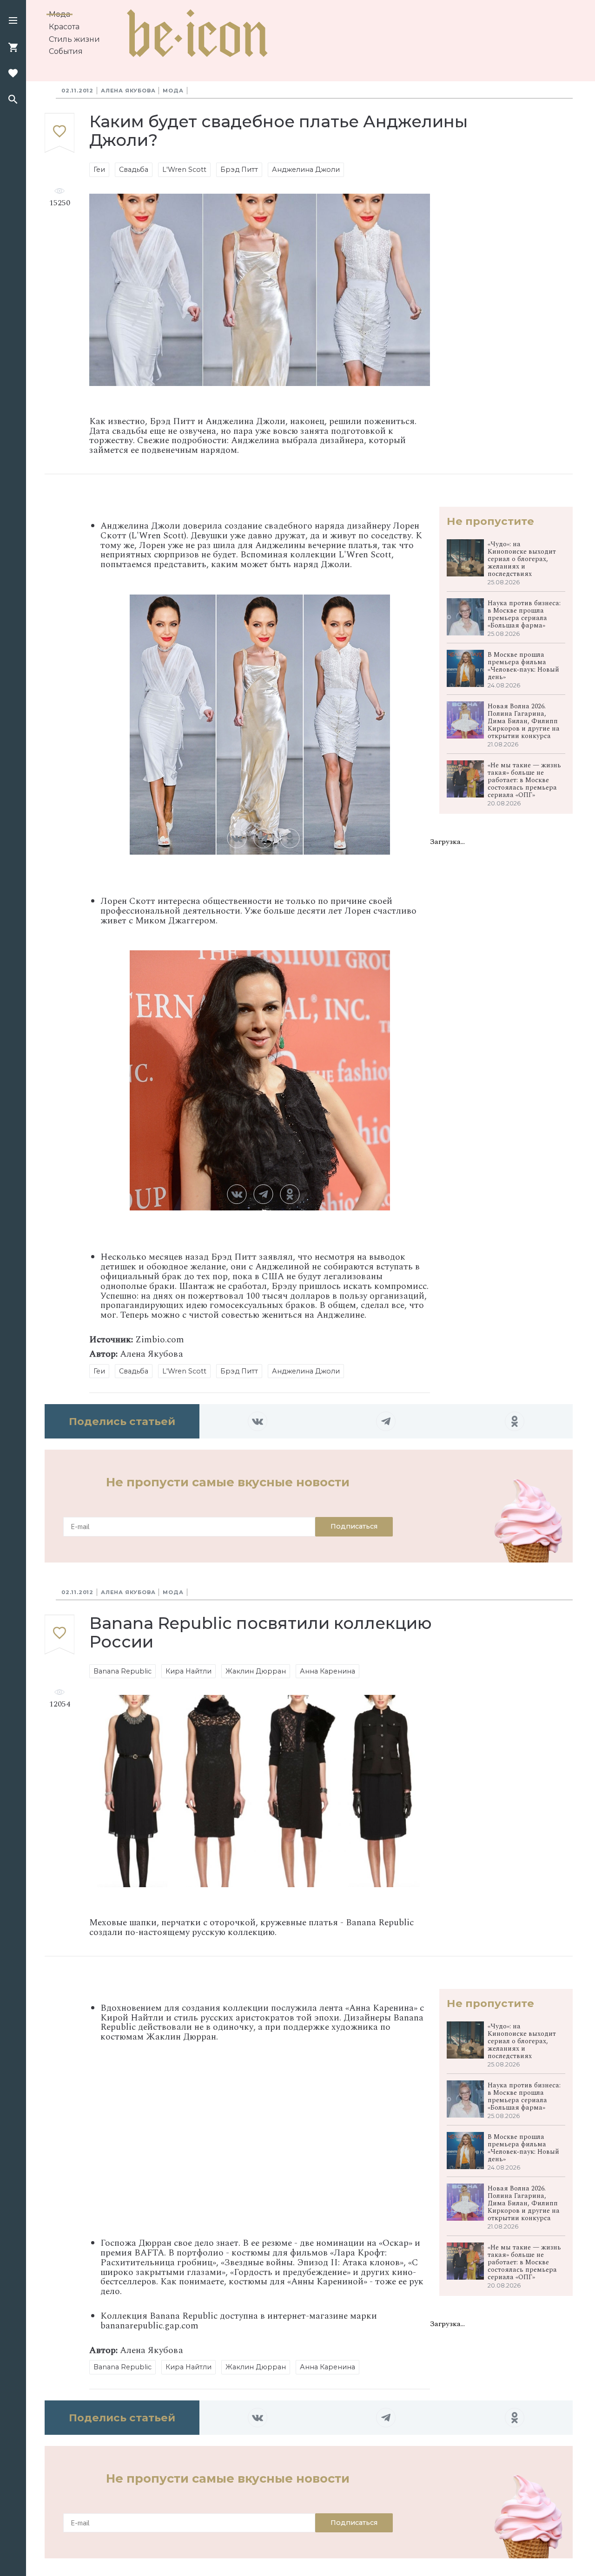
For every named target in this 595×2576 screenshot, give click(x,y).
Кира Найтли (188, 1671)
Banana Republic (122, 1671)
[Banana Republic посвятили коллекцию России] (59, 1635)
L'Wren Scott (184, 170)
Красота (64, 27)
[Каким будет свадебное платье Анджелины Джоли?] (59, 134)
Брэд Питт (239, 170)
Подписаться (354, 1526)
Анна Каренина (327, 1671)
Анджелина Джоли (306, 170)
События (66, 51)
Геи (99, 170)
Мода (59, 14)
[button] (13, 21)
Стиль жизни (74, 39)
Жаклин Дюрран (256, 1671)
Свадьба (134, 170)
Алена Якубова (128, 91)
